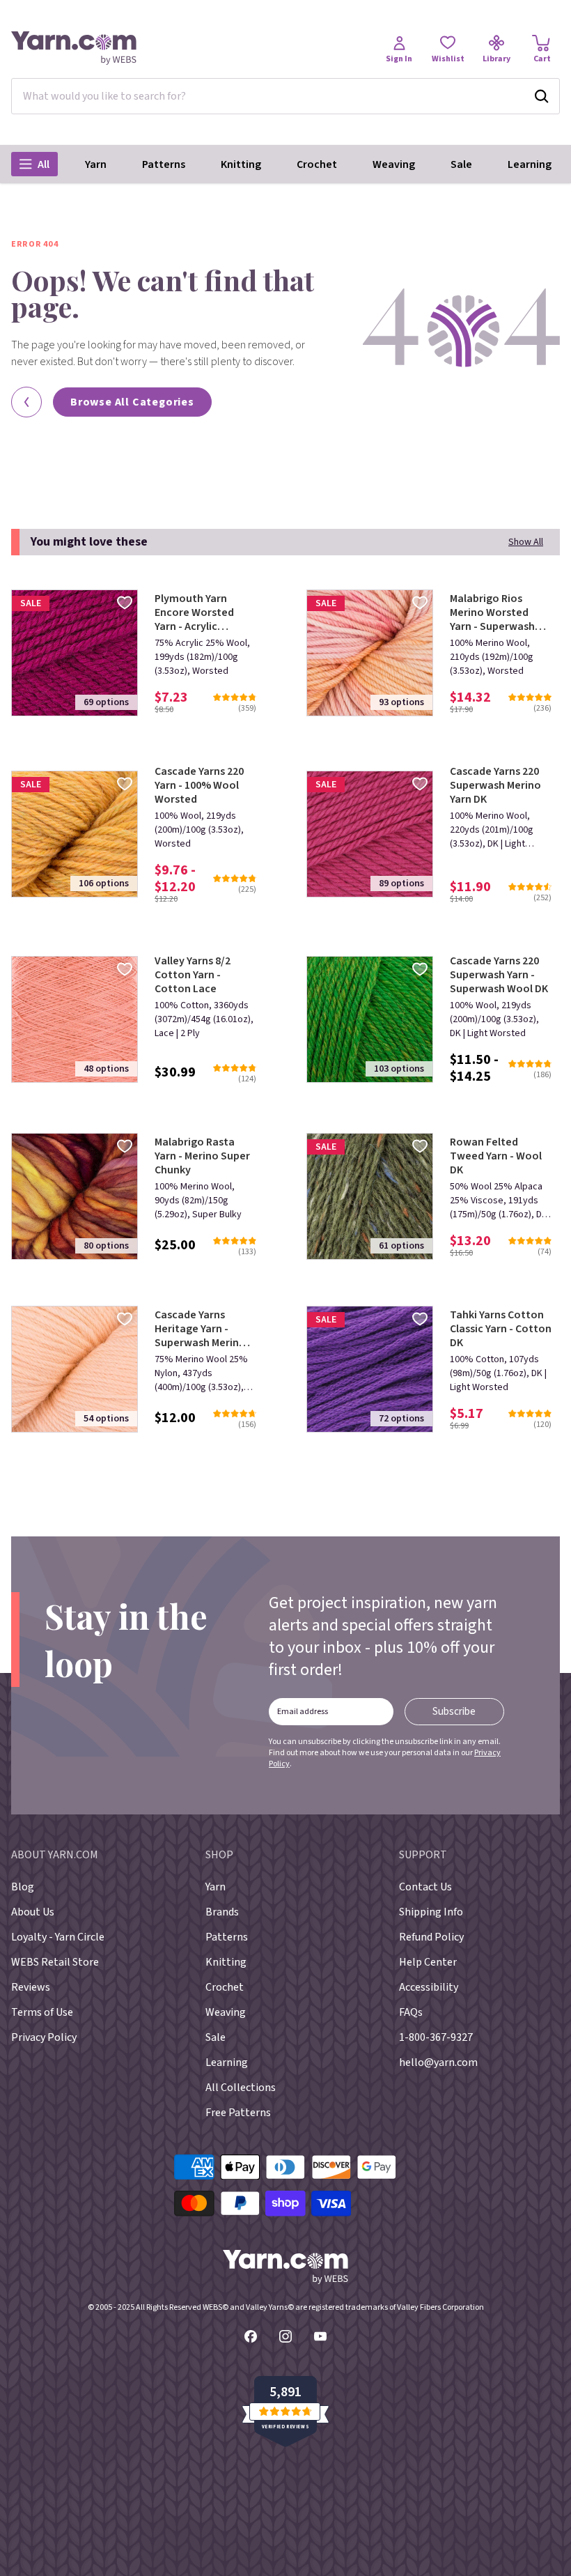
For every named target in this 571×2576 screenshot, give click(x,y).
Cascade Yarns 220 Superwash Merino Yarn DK (495, 785)
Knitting (241, 164)
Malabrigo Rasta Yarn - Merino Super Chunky (202, 1156)
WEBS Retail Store (55, 1962)
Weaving (394, 164)
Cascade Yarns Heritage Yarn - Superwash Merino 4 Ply (204, 1329)
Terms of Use (42, 2012)
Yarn (96, 164)
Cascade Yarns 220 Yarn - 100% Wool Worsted (199, 785)
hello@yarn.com (438, 2062)
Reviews (31, 1987)
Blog (23, 1887)
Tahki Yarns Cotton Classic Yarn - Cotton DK (501, 1329)
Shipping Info (431, 1912)
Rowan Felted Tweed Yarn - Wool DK (496, 1156)
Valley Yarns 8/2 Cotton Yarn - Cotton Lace (193, 975)
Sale (461, 164)
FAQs (411, 2012)
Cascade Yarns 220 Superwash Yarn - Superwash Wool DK (499, 975)
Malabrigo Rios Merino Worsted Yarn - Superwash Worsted (492, 612)
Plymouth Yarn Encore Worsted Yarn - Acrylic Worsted (194, 612)
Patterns (164, 164)
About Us (33, 1912)
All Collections (241, 2088)
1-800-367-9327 (436, 2037)
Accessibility (429, 1987)
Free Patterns (238, 2113)
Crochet (317, 164)
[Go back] (26, 402)
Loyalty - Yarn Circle (58, 1937)
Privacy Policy (44, 2037)
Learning (530, 164)
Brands (222, 1912)
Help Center (428, 1962)
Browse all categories (132, 402)
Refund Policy (431, 1937)
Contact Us (425, 1887)
